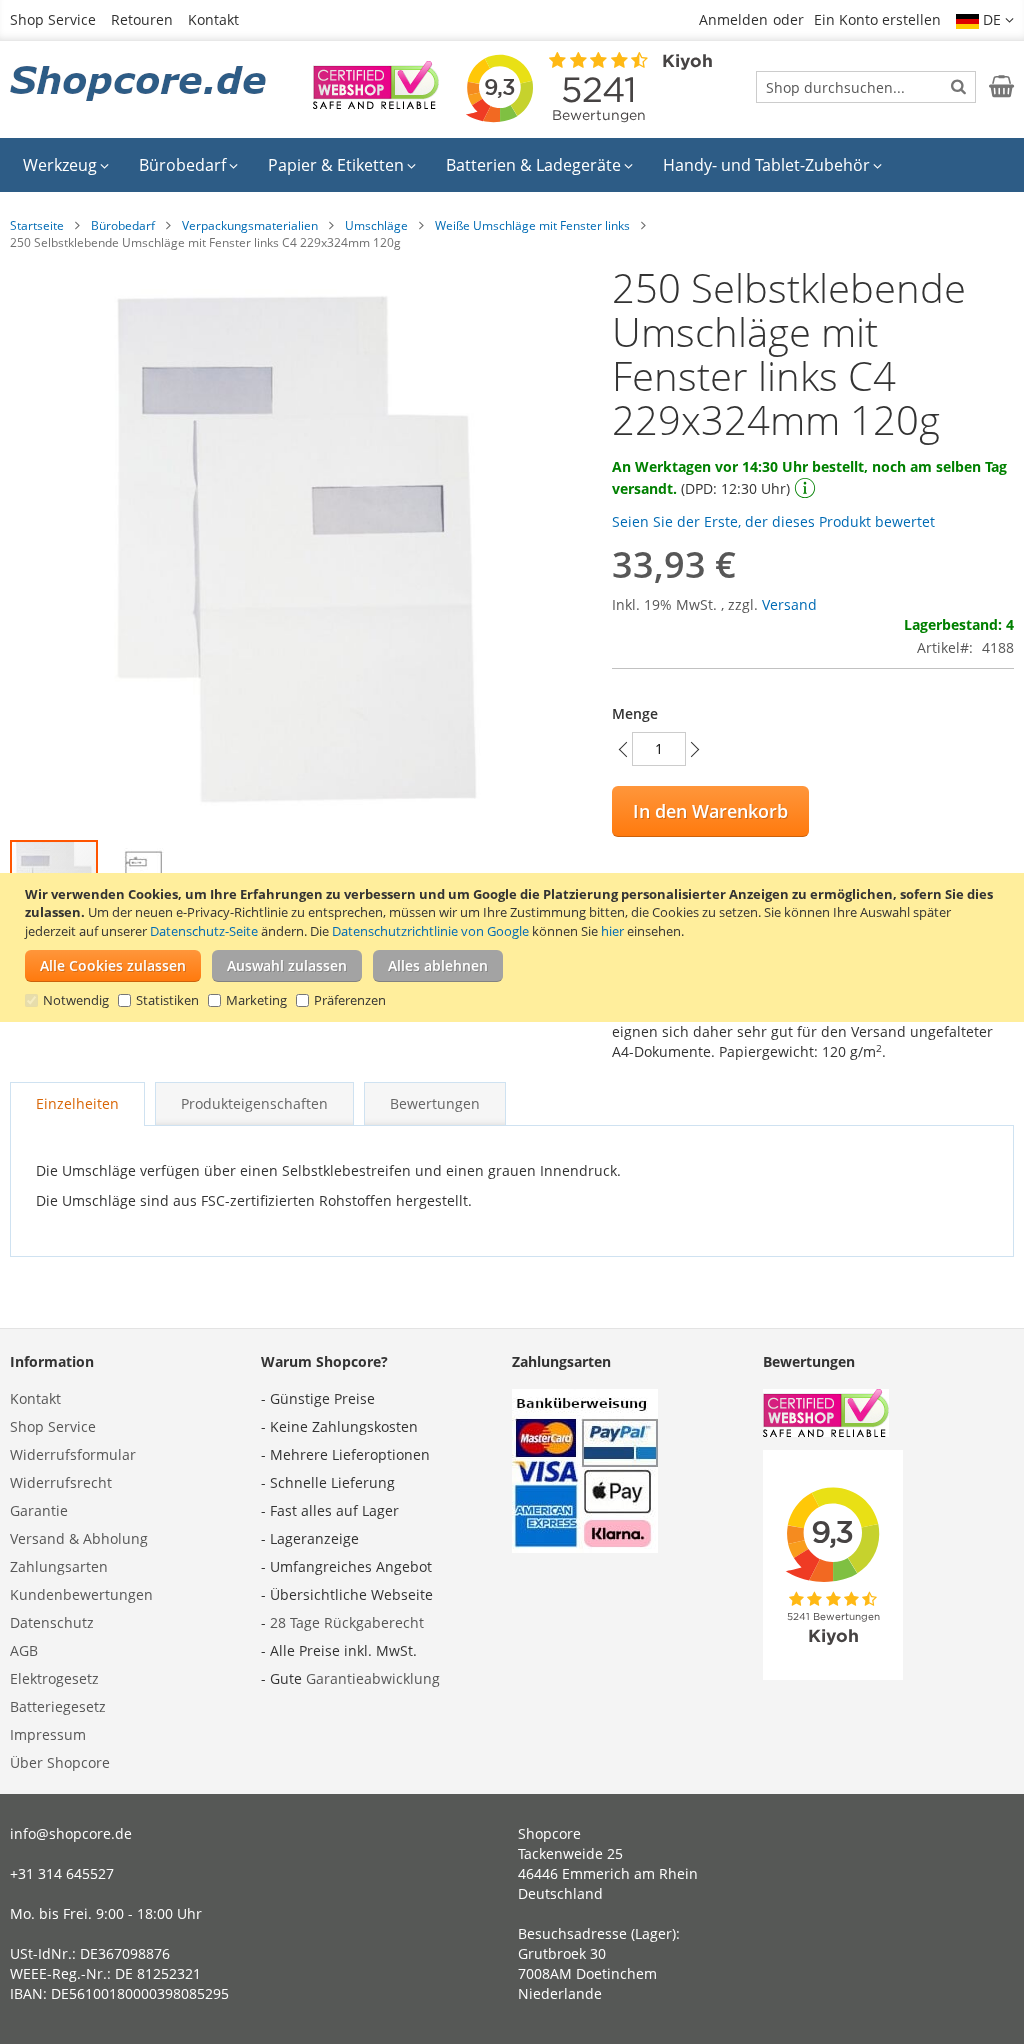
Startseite (37, 225)
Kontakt (213, 19)
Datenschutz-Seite (204, 931)
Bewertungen (435, 1103)
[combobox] (866, 87)
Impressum (48, 1734)
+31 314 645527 (62, 1873)
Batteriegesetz (58, 1706)
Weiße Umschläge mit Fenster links (532, 225)
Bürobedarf (123, 225)
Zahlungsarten (59, 1566)
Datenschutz (52, 1622)
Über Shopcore (60, 1762)
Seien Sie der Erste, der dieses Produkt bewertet (773, 521)
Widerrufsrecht (61, 1482)
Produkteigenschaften (254, 1103)
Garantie (39, 1510)
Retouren (142, 19)
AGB (24, 1650)
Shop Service (53, 19)
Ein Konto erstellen (877, 19)
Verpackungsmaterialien (250, 225)
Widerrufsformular (73, 1454)
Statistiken (167, 1000)
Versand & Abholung (79, 1538)
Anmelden (733, 19)
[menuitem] (66, 165)
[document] (514, 947)
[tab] (77, 1104)
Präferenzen (350, 1000)
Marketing (256, 1000)
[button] (985, 20)
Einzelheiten (77, 1103)
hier (612, 931)
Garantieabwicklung (373, 1678)
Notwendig (76, 1000)
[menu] (512, 165)
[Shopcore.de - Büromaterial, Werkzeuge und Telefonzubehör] (140, 85)
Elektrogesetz (54, 1678)
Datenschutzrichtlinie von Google (430, 931)
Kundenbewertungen (81, 1594)
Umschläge (376, 225)
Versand (789, 604)
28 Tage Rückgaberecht (347, 1622)
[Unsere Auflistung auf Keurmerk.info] (376, 103)
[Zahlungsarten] (585, 1547)
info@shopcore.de (71, 1833)
